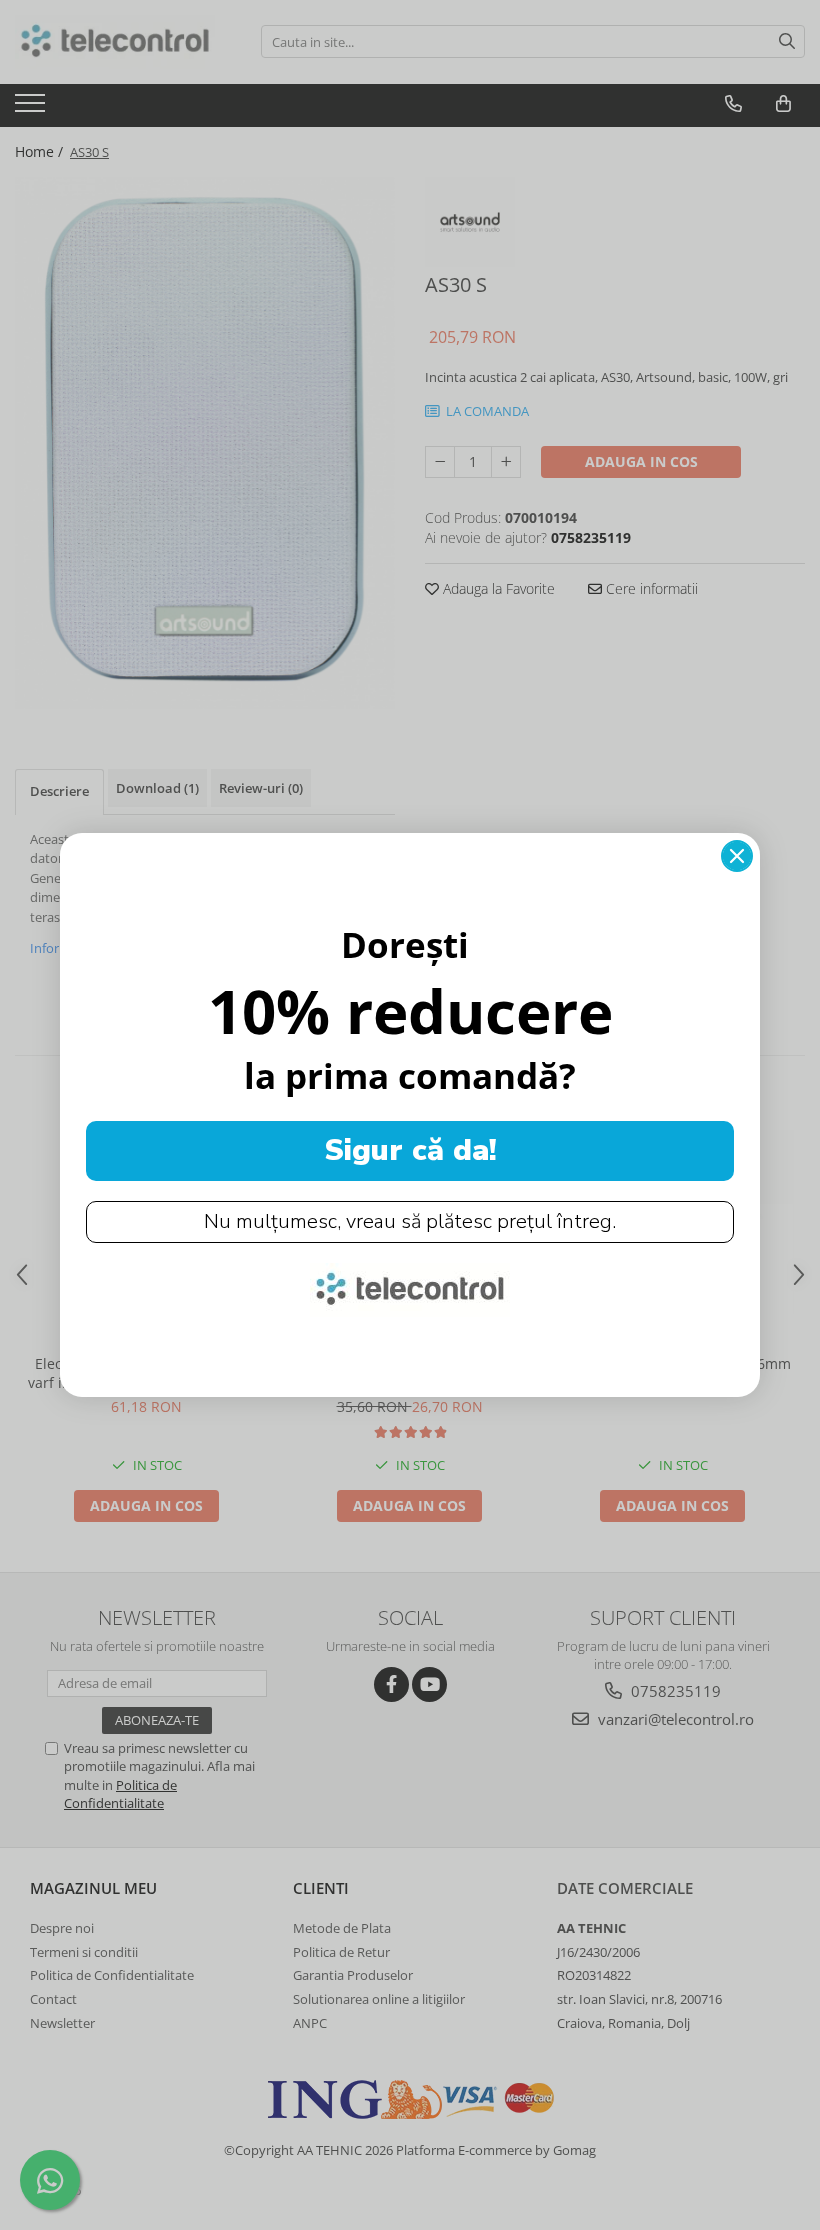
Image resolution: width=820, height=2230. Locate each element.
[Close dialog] (737, 856)
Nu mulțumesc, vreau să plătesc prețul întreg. (410, 1221)
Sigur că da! (410, 1150)
